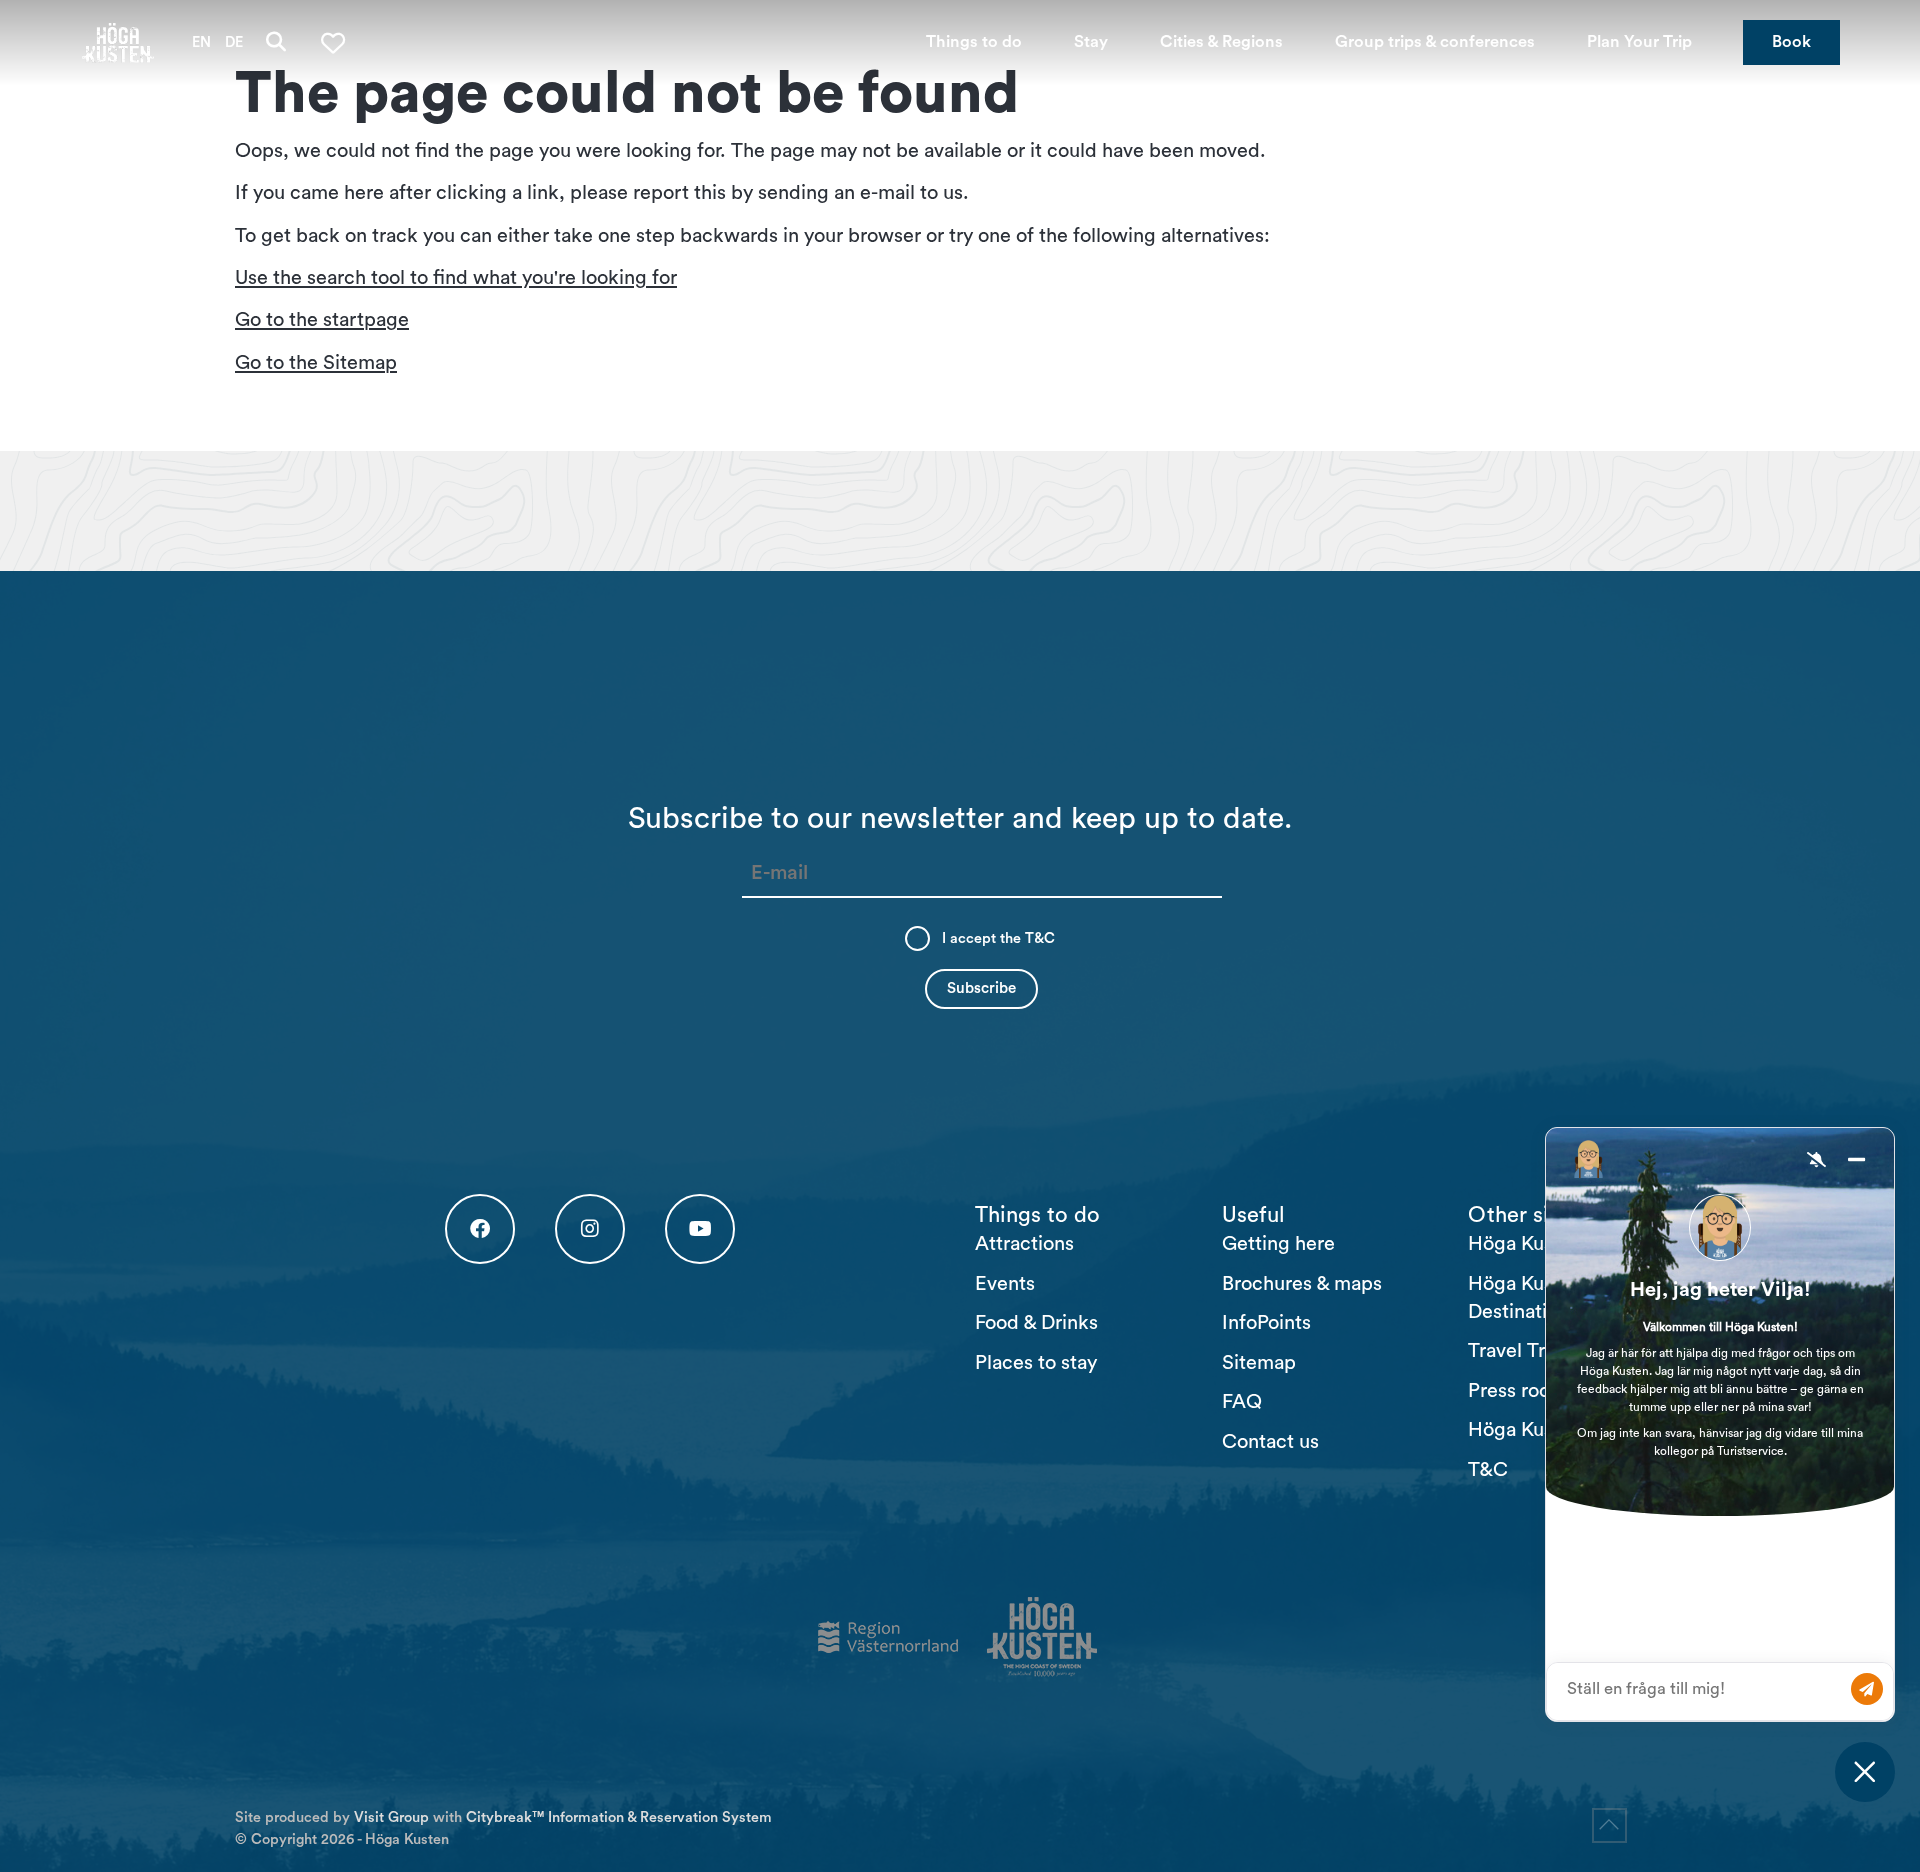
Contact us (1270, 1442)
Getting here (1278, 1244)
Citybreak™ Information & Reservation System (619, 1817)
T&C (1040, 938)
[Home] (118, 42)
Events (1005, 1284)
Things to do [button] (974, 42)
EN (201, 42)
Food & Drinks (1036, 1323)
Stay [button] (1091, 42)
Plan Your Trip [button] (1639, 42)
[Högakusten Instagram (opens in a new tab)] (590, 1229)
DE (234, 42)
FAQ (1242, 1402)
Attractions (1024, 1244)
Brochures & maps (1302, 1284)
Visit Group (391, 1817)
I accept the (998, 938)
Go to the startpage (322, 320)
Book (1791, 42)
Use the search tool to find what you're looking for (456, 278)
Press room (1517, 1391)
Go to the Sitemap (316, 363)
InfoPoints (1266, 1323)
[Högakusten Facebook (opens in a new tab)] (480, 1229)
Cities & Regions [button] (1221, 42)
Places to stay (1036, 1363)
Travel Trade (1523, 1351)
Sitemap (1259, 1363)
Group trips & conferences (1435, 42)
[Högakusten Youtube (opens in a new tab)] (700, 1229)
